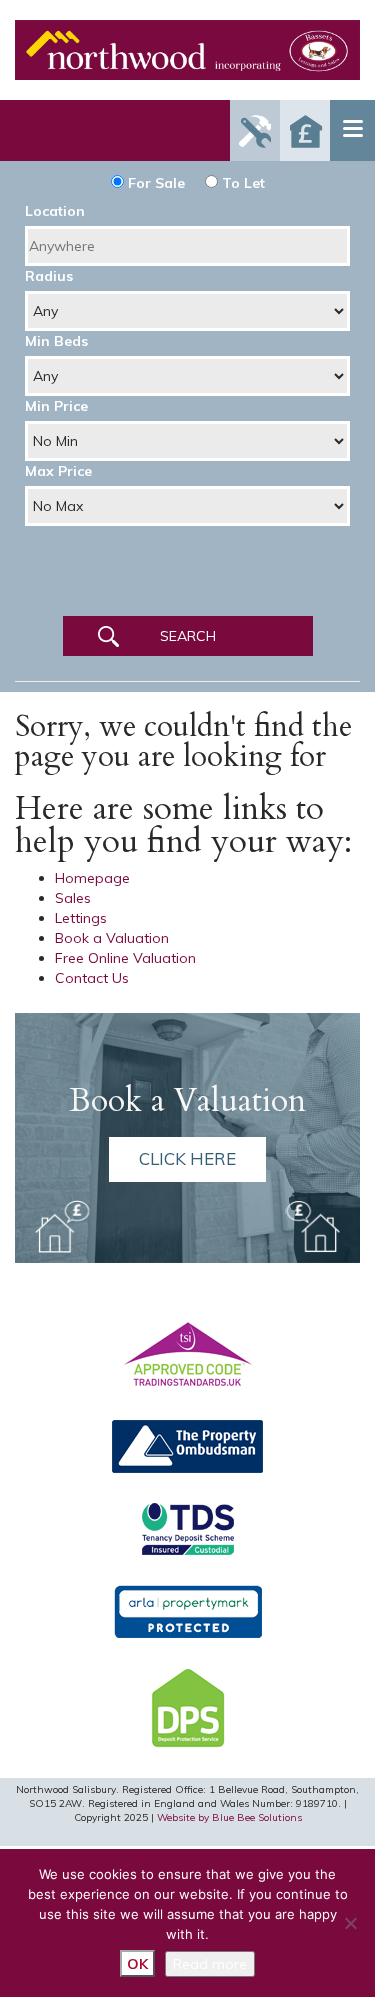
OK (137, 1964)
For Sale (154, 183)
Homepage (92, 878)
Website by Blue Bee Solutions (229, 1817)
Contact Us (92, 978)
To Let (241, 183)
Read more (210, 1964)
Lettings (81, 918)
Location (55, 211)
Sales (73, 898)
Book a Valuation (112, 938)
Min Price (56, 406)
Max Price (58, 471)
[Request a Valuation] (305, 130)
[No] (350, 1923)
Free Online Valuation (125, 958)
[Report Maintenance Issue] (255, 130)
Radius (49, 276)
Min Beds (56, 341)
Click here (187, 1158)
